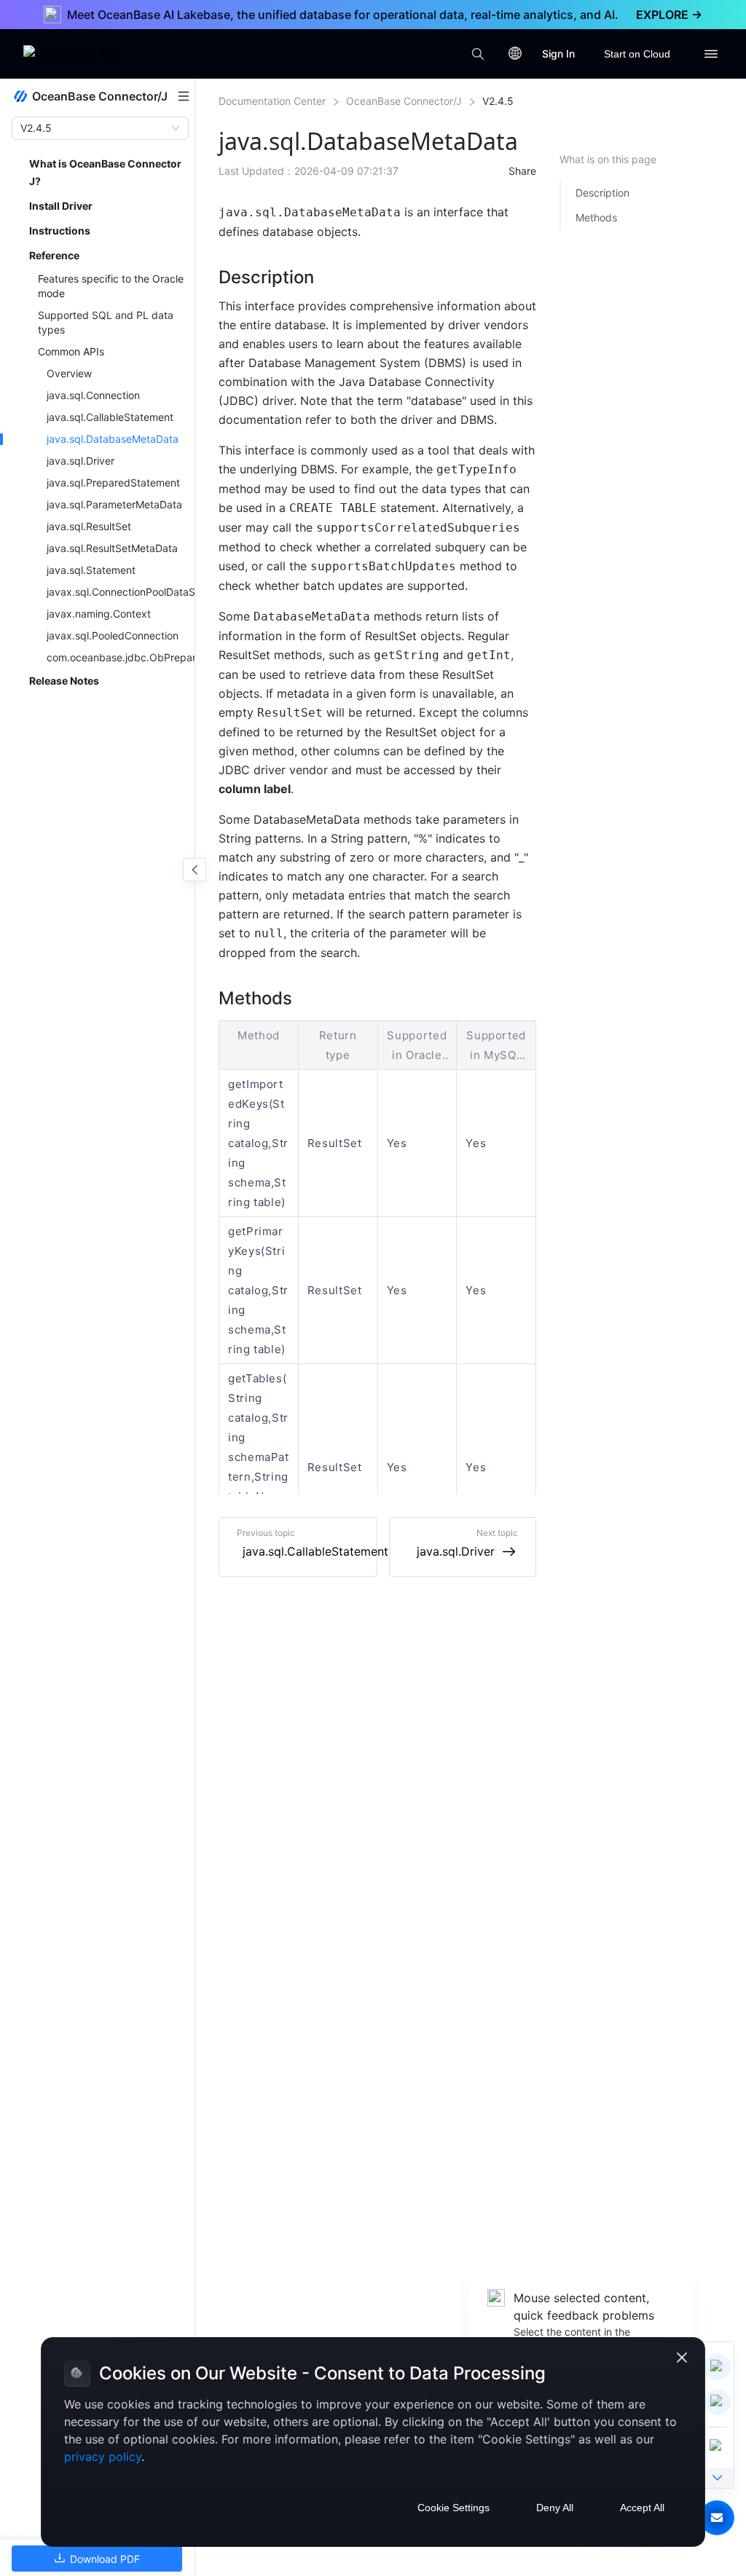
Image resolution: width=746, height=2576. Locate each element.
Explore (669, 15)
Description (602, 193)
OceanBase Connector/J (404, 101)
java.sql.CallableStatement (315, 1551)
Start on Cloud (637, 54)
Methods (596, 217)
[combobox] (94, 128)
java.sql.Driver (456, 1551)
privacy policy (103, 2457)
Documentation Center (272, 101)
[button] (717, 2518)
